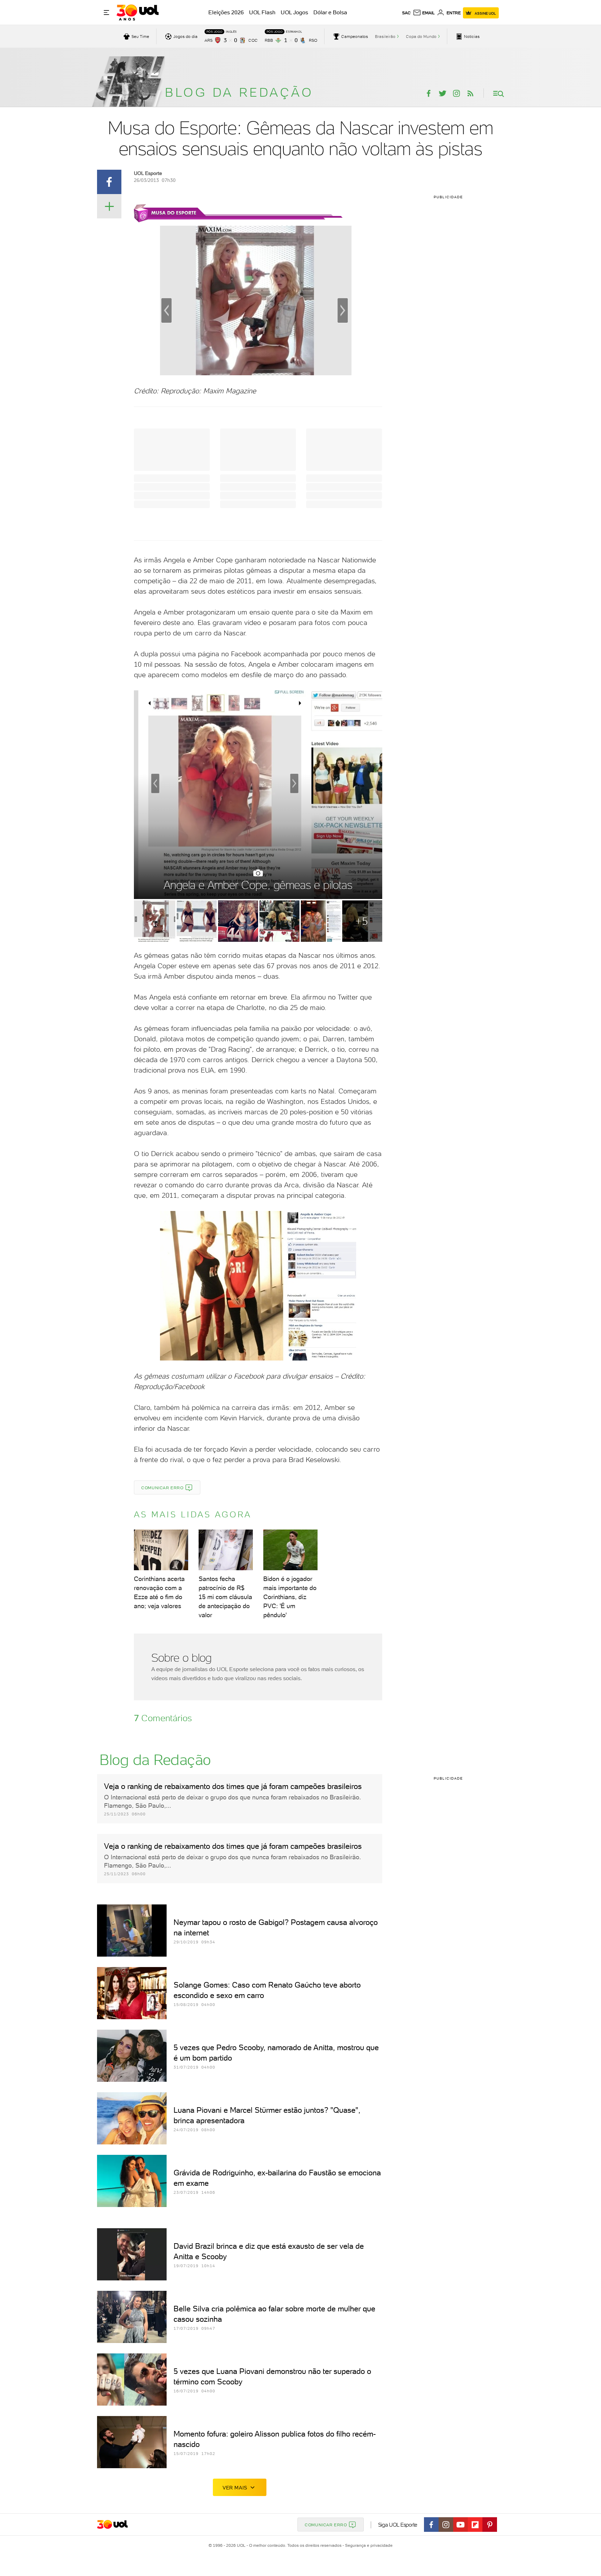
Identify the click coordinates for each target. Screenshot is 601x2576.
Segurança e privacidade (368, 2545)
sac (406, 13)
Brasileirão (385, 37)
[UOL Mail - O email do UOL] (424, 13)
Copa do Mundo (421, 37)
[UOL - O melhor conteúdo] (138, 13)
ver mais (235, 2488)
